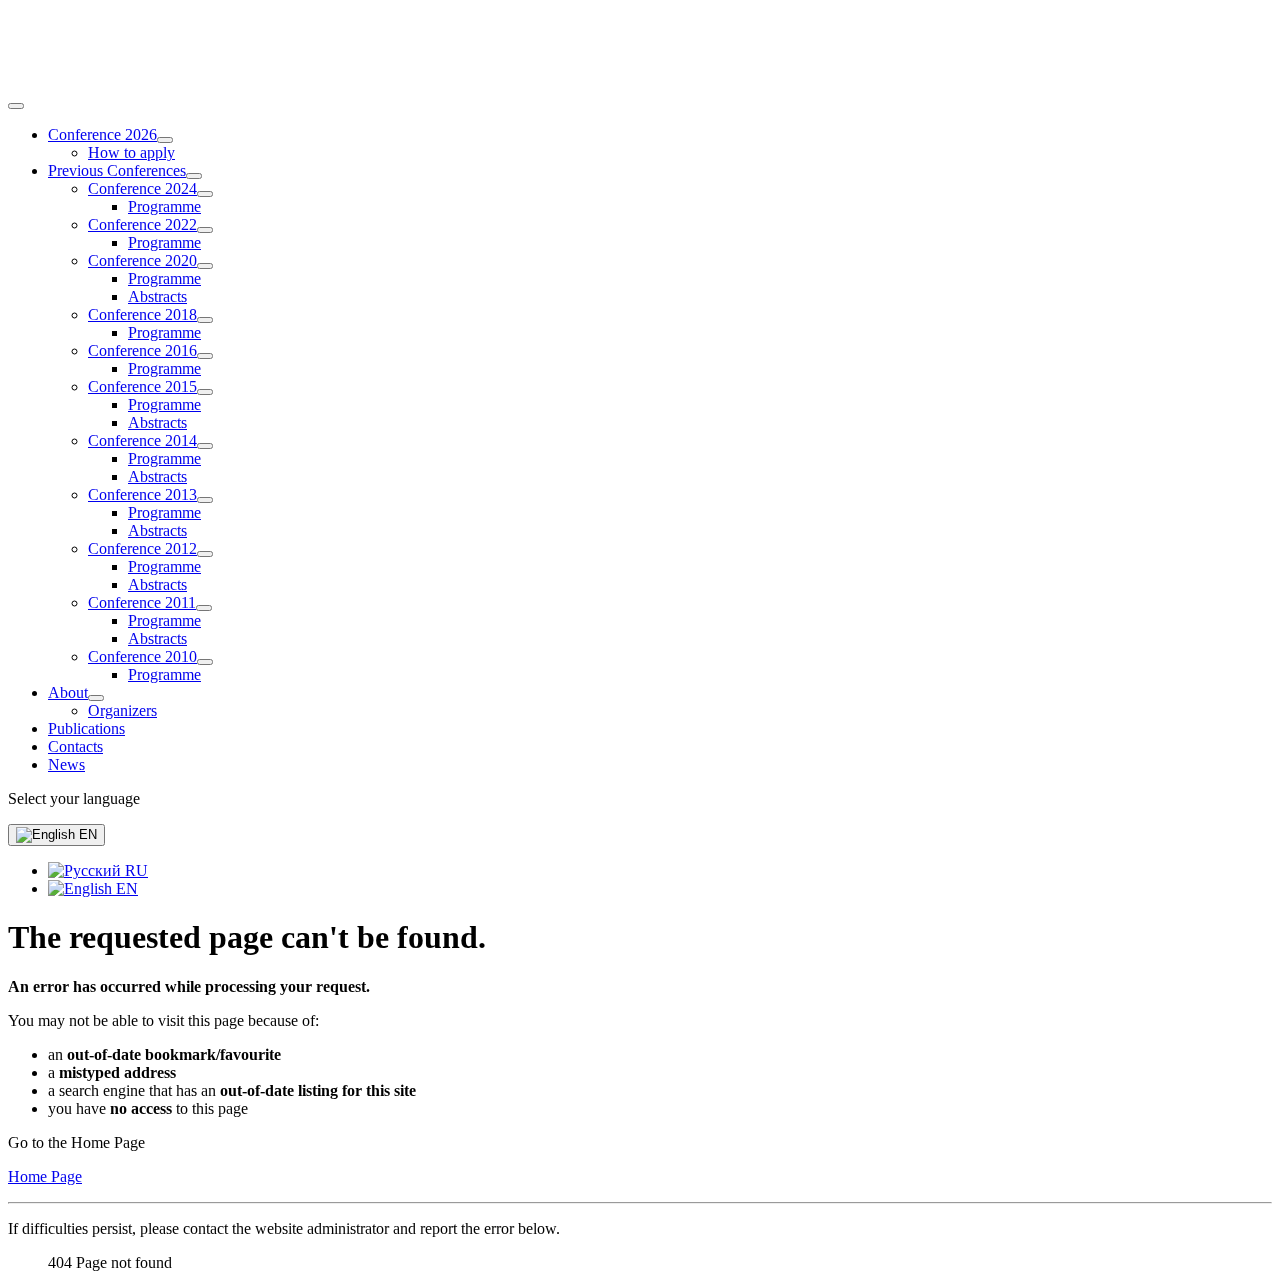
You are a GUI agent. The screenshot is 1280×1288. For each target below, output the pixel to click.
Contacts (75, 746)
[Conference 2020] (205, 266)
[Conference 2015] (205, 392)
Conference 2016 (142, 350)
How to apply (131, 152)
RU (134, 870)
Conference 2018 (142, 314)
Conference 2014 (142, 440)
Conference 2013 (142, 494)
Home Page (45, 1176)
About (68, 692)
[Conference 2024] (205, 194)
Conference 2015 (142, 386)
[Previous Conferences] (194, 176)
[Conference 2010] (205, 662)
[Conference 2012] (205, 554)
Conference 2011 (142, 602)
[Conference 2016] (205, 356)
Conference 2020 (142, 260)
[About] (96, 698)
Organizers (122, 710)
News (66, 764)
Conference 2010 (142, 656)
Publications (86, 728)
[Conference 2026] (165, 140)
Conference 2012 (142, 548)
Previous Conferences (117, 170)
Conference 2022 (142, 224)
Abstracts (157, 296)
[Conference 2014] (205, 446)
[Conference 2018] (205, 320)
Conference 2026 (102, 134)
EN (86, 834)
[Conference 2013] (205, 500)
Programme (164, 206)
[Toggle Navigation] (16, 106)
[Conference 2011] (204, 608)
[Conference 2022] (205, 230)
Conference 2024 (142, 188)
